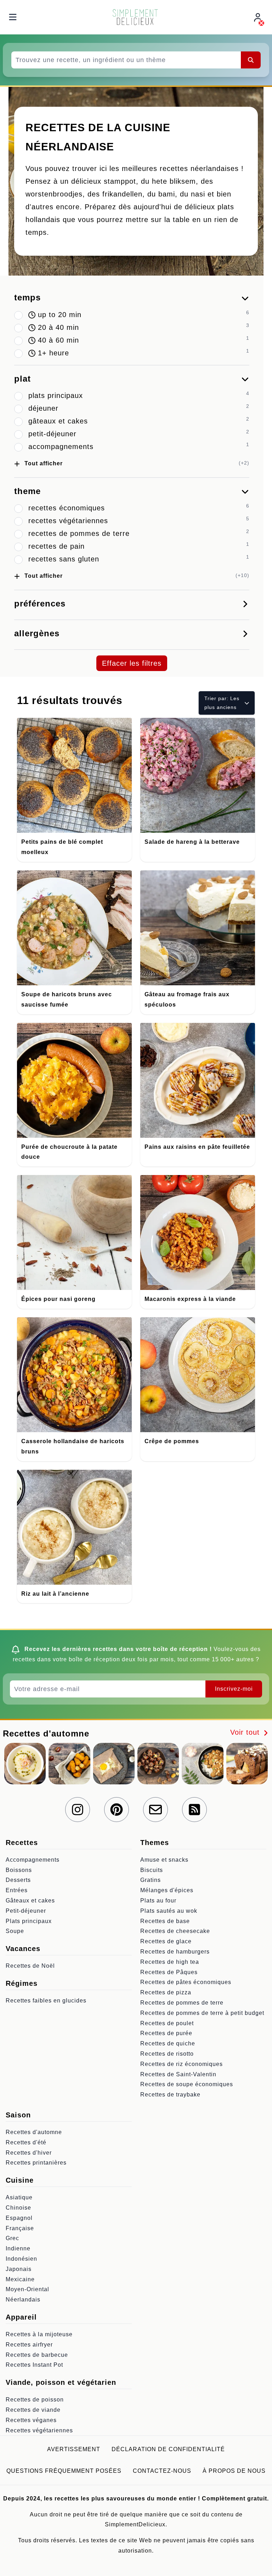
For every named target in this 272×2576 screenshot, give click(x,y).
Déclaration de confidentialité (168, 2449)
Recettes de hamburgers (175, 1952)
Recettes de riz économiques (182, 2064)
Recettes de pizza (166, 1992)
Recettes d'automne (34, 2132)
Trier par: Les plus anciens (222, 703)
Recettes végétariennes (39, 2430)
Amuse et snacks (164, 1860)
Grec (12, 2238)
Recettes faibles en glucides (46, 2001)
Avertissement (74, 2449)
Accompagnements (33, 1860)
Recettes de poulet (167, 2023)
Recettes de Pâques (169, 1972)
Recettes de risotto (167, 2054)
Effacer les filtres (132, 663)
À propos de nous (234, 2471)
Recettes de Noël (30, 1966)
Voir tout (246, 1732)
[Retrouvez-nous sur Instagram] (78, 1810)
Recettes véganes (31, 2420)
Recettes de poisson (35, 2400)
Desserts (18, 1880)
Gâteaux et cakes (30, 1901)
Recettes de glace (166, 1941)
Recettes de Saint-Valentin (178, 2074)
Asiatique (19, 2197)
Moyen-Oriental (27, 2289)
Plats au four (158, 1901)
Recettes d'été (26, 2142)
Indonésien (21, 2259)
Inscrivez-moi (234, 1689)
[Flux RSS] (194, 1810)
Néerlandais (23, 2300)
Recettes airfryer (29, 2345)
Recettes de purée (166, 2033)
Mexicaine (20, 2279)
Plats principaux (29, 1921)
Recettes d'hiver (29, 2153)
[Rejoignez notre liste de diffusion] (155, 1810)
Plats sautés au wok (169, 1911)
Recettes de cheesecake (175, 1931)
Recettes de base (165, 1921)
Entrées (17, 1890)
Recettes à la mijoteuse (39, 2334)
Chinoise (18, 2208)
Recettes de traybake (170, 2095)
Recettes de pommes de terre (182, 2003)
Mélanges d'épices (167, 1890)
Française (20, 2228)
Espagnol (19, 2218)
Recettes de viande (33, 2410)
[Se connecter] (259, 17)
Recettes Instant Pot (34, 2365)
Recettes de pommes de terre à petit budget (202, 2013)
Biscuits (152, 1870)
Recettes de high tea (170, 1962)
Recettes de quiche (168, 2043)
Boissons (19, 1870)
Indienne (18, 2248)
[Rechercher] (251, 60)
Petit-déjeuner (26, 1911)
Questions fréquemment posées (64, 2471)
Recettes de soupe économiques (187, 2084)
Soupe (15, 1931)
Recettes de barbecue (37, 2355)
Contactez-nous (162, 2471)
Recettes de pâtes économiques (186, 1982)
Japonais (19, 2269)
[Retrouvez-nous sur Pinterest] (117, 1810)
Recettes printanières (36, 2163)
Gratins (151, 1880)
